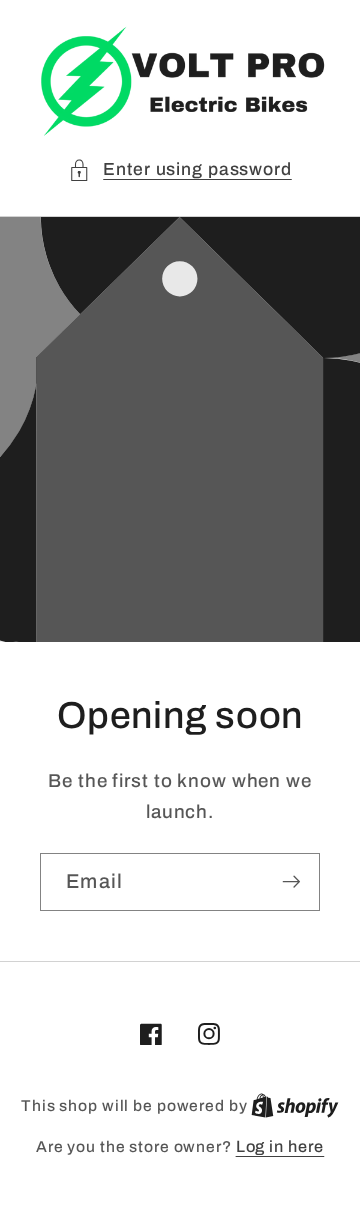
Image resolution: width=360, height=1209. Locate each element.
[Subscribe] (291, 882)
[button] (180, 170)
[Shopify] (295, 1105)
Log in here (280, 1146)
